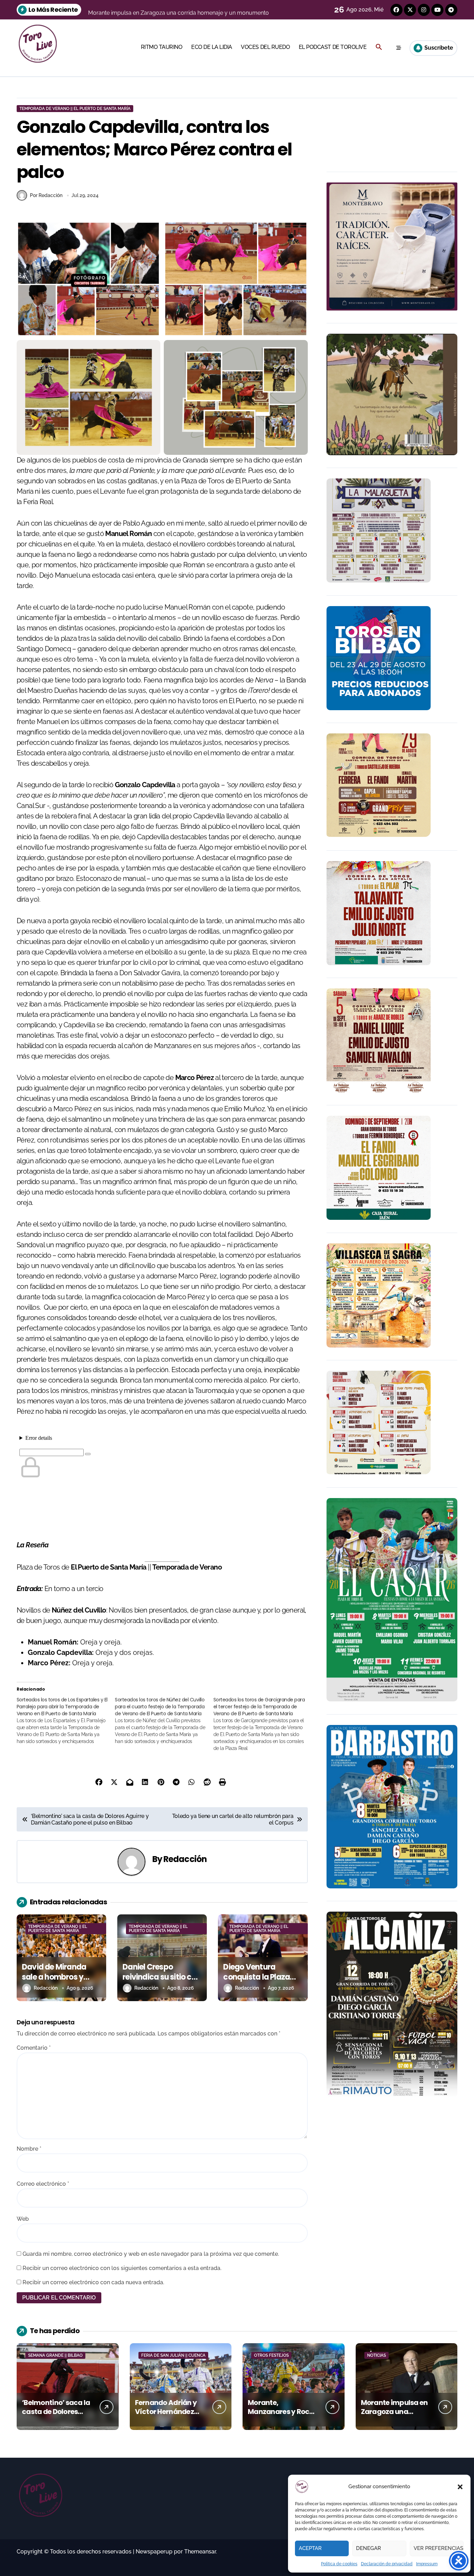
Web (23, 2219)
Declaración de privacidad (387, 2564)
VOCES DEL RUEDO (265, 47)
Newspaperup (154, 2552)
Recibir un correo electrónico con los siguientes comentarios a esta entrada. (122, 2268)
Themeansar (200, 2552)
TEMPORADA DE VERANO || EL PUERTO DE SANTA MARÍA (75, 109)
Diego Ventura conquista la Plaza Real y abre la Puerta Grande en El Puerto (260, 1982)
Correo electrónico (43, 2184)
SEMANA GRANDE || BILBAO (55, 2355)
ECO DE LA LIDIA (212, 47)
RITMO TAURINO (162, 47)
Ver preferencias (438, 2548)
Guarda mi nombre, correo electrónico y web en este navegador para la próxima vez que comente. (151, 2254)
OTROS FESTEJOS (271, 2355)
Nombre (29, 2149)
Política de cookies (339, 2564)
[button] (460, 2487)
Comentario (34, 2048)
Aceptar (310, 2548)
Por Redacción (46, 195)
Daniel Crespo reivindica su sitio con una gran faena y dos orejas (162, 1982)
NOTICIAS (376, 2355)
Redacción (185, 1859)
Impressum (427, 2564)
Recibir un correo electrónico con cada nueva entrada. (93, 2282)
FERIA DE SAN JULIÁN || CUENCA (173, 2355)
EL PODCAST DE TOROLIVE (333, 47)
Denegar (369, 2548)
